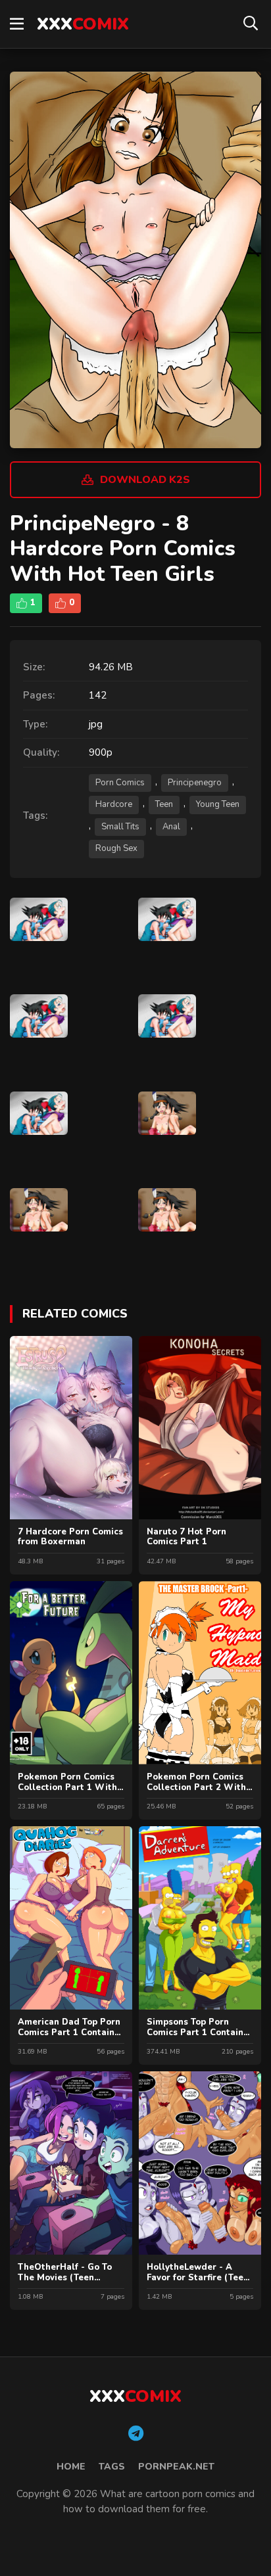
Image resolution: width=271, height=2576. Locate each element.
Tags (112, 2467)
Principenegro (195, 783)
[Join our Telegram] (136, 2434)
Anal (171, 827)
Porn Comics (120, 783)
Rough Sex (116, 848)
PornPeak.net (176, 2467)
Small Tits (120, 827)
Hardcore (114, 804)
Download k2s (145, 480)
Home (71, 2467)
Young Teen (218, 804)
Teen (164, 804)
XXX (83, 24)
